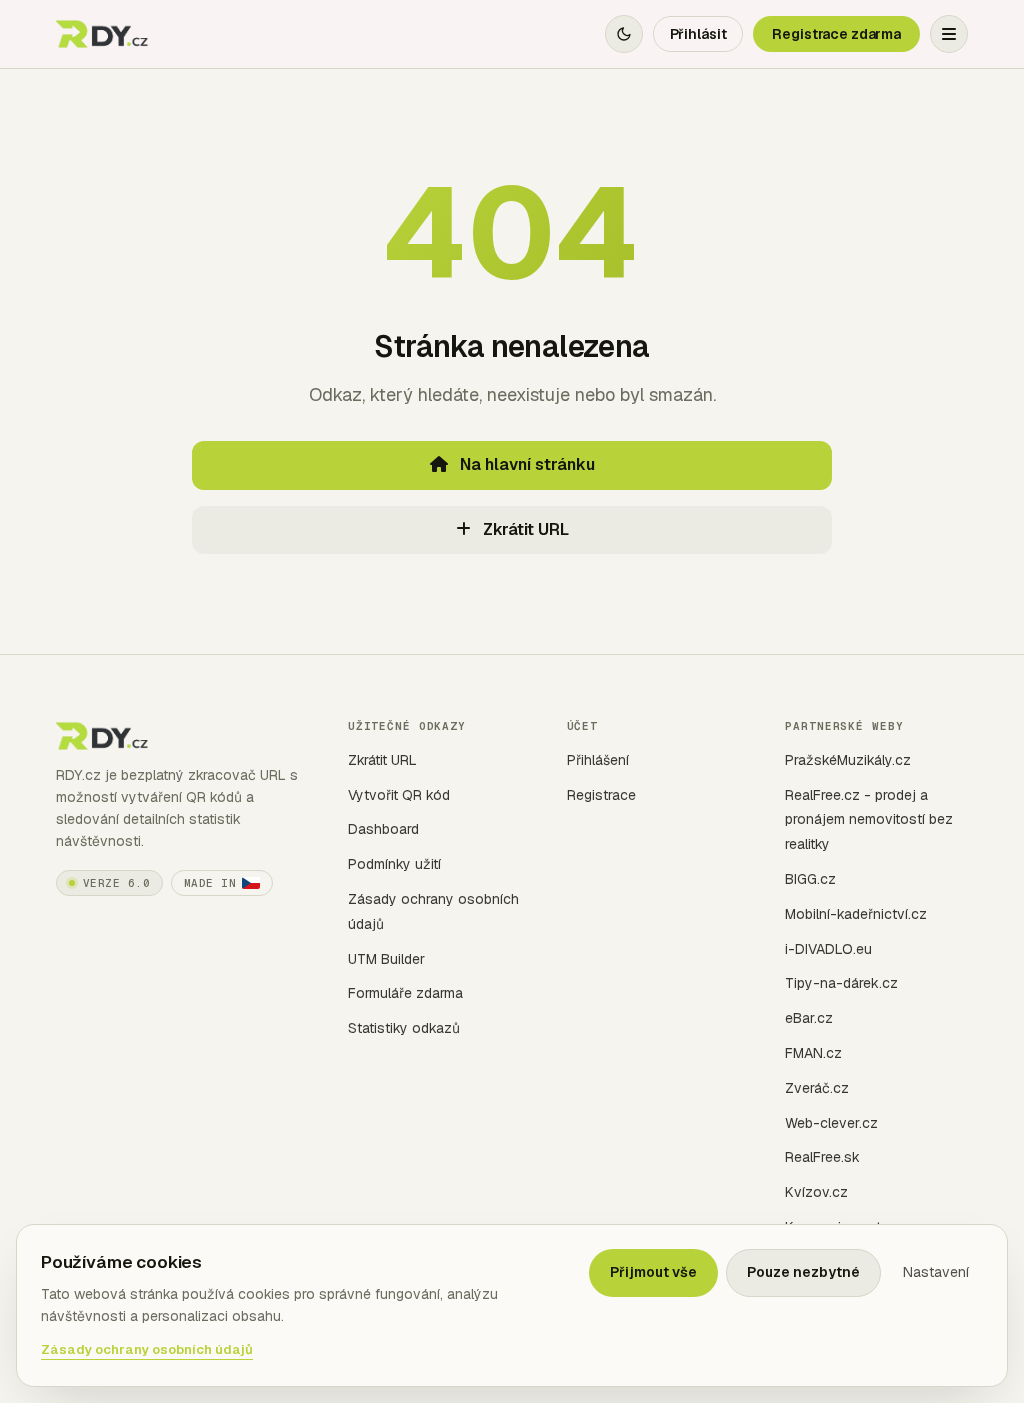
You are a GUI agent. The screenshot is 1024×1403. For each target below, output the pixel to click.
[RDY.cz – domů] (103, 34)
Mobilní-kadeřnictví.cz (856, 914)
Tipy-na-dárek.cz (841, 983)
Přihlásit (698, 34)
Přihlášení (598, 760)
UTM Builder (386, 959)
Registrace (601, 795)
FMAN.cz (813, 1053)
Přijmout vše (653, 1272)
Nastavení (936, 1272)
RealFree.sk (822, 1157)
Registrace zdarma (836, 34)
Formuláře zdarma (405, 993)
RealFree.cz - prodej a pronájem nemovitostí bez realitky (869, 820)
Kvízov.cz (816, 1192)
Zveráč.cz (817, 1088)
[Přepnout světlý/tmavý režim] (624, 34)
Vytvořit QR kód (399, 795)
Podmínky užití (394, 864)
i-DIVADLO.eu (828, 949)
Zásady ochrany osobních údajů (147, 1349)
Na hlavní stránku (525, 464)
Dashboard (383, 829)
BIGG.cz (810, 879)
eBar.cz (809, 1018)
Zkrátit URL (524, 529)
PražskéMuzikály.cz (848, 760)
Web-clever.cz (831, 1123)
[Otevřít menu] (949, 34)
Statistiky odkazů (404, 1028)
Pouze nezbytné (803, 1272)
